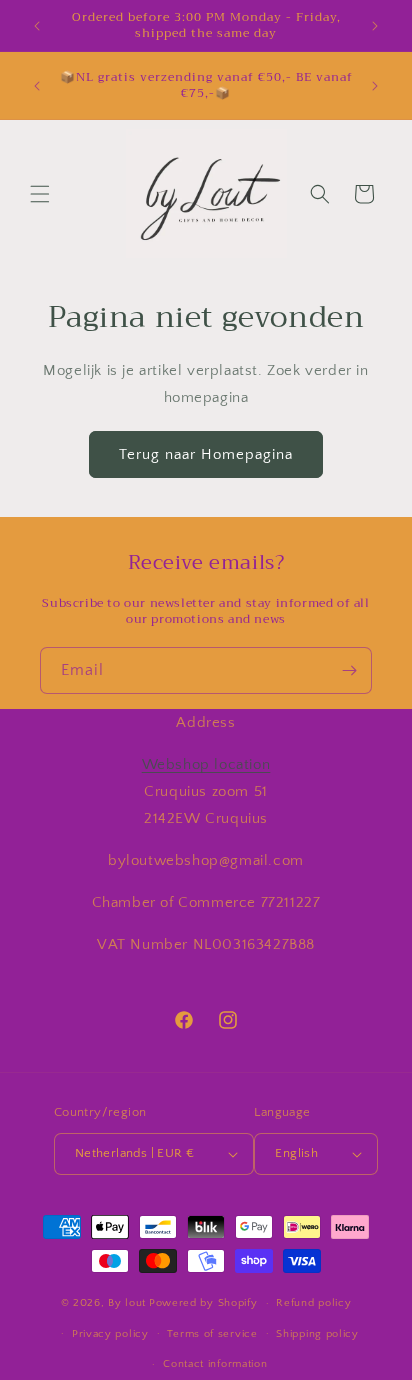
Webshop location (206, 764)
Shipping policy (317, 1334)
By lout (127, 1303)
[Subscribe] (349, 670)
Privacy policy (110, 1334)
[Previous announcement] (37, 26)
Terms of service (212, 1334)
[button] (40, 194)
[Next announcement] (375, 26)
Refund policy (313, 1303)
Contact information (215, 1364)
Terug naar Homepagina (206, 454)
